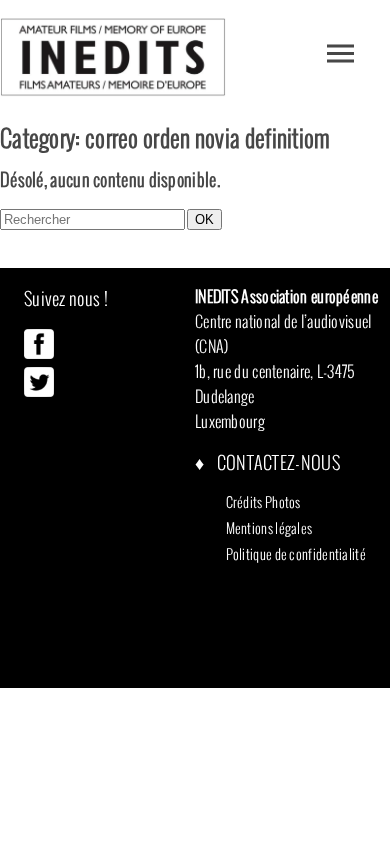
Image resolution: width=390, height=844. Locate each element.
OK (204, 219)
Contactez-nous (276, 462)
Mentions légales (269, 528)
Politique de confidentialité (296, 554)
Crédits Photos (263, 502)
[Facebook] (39, 354)
